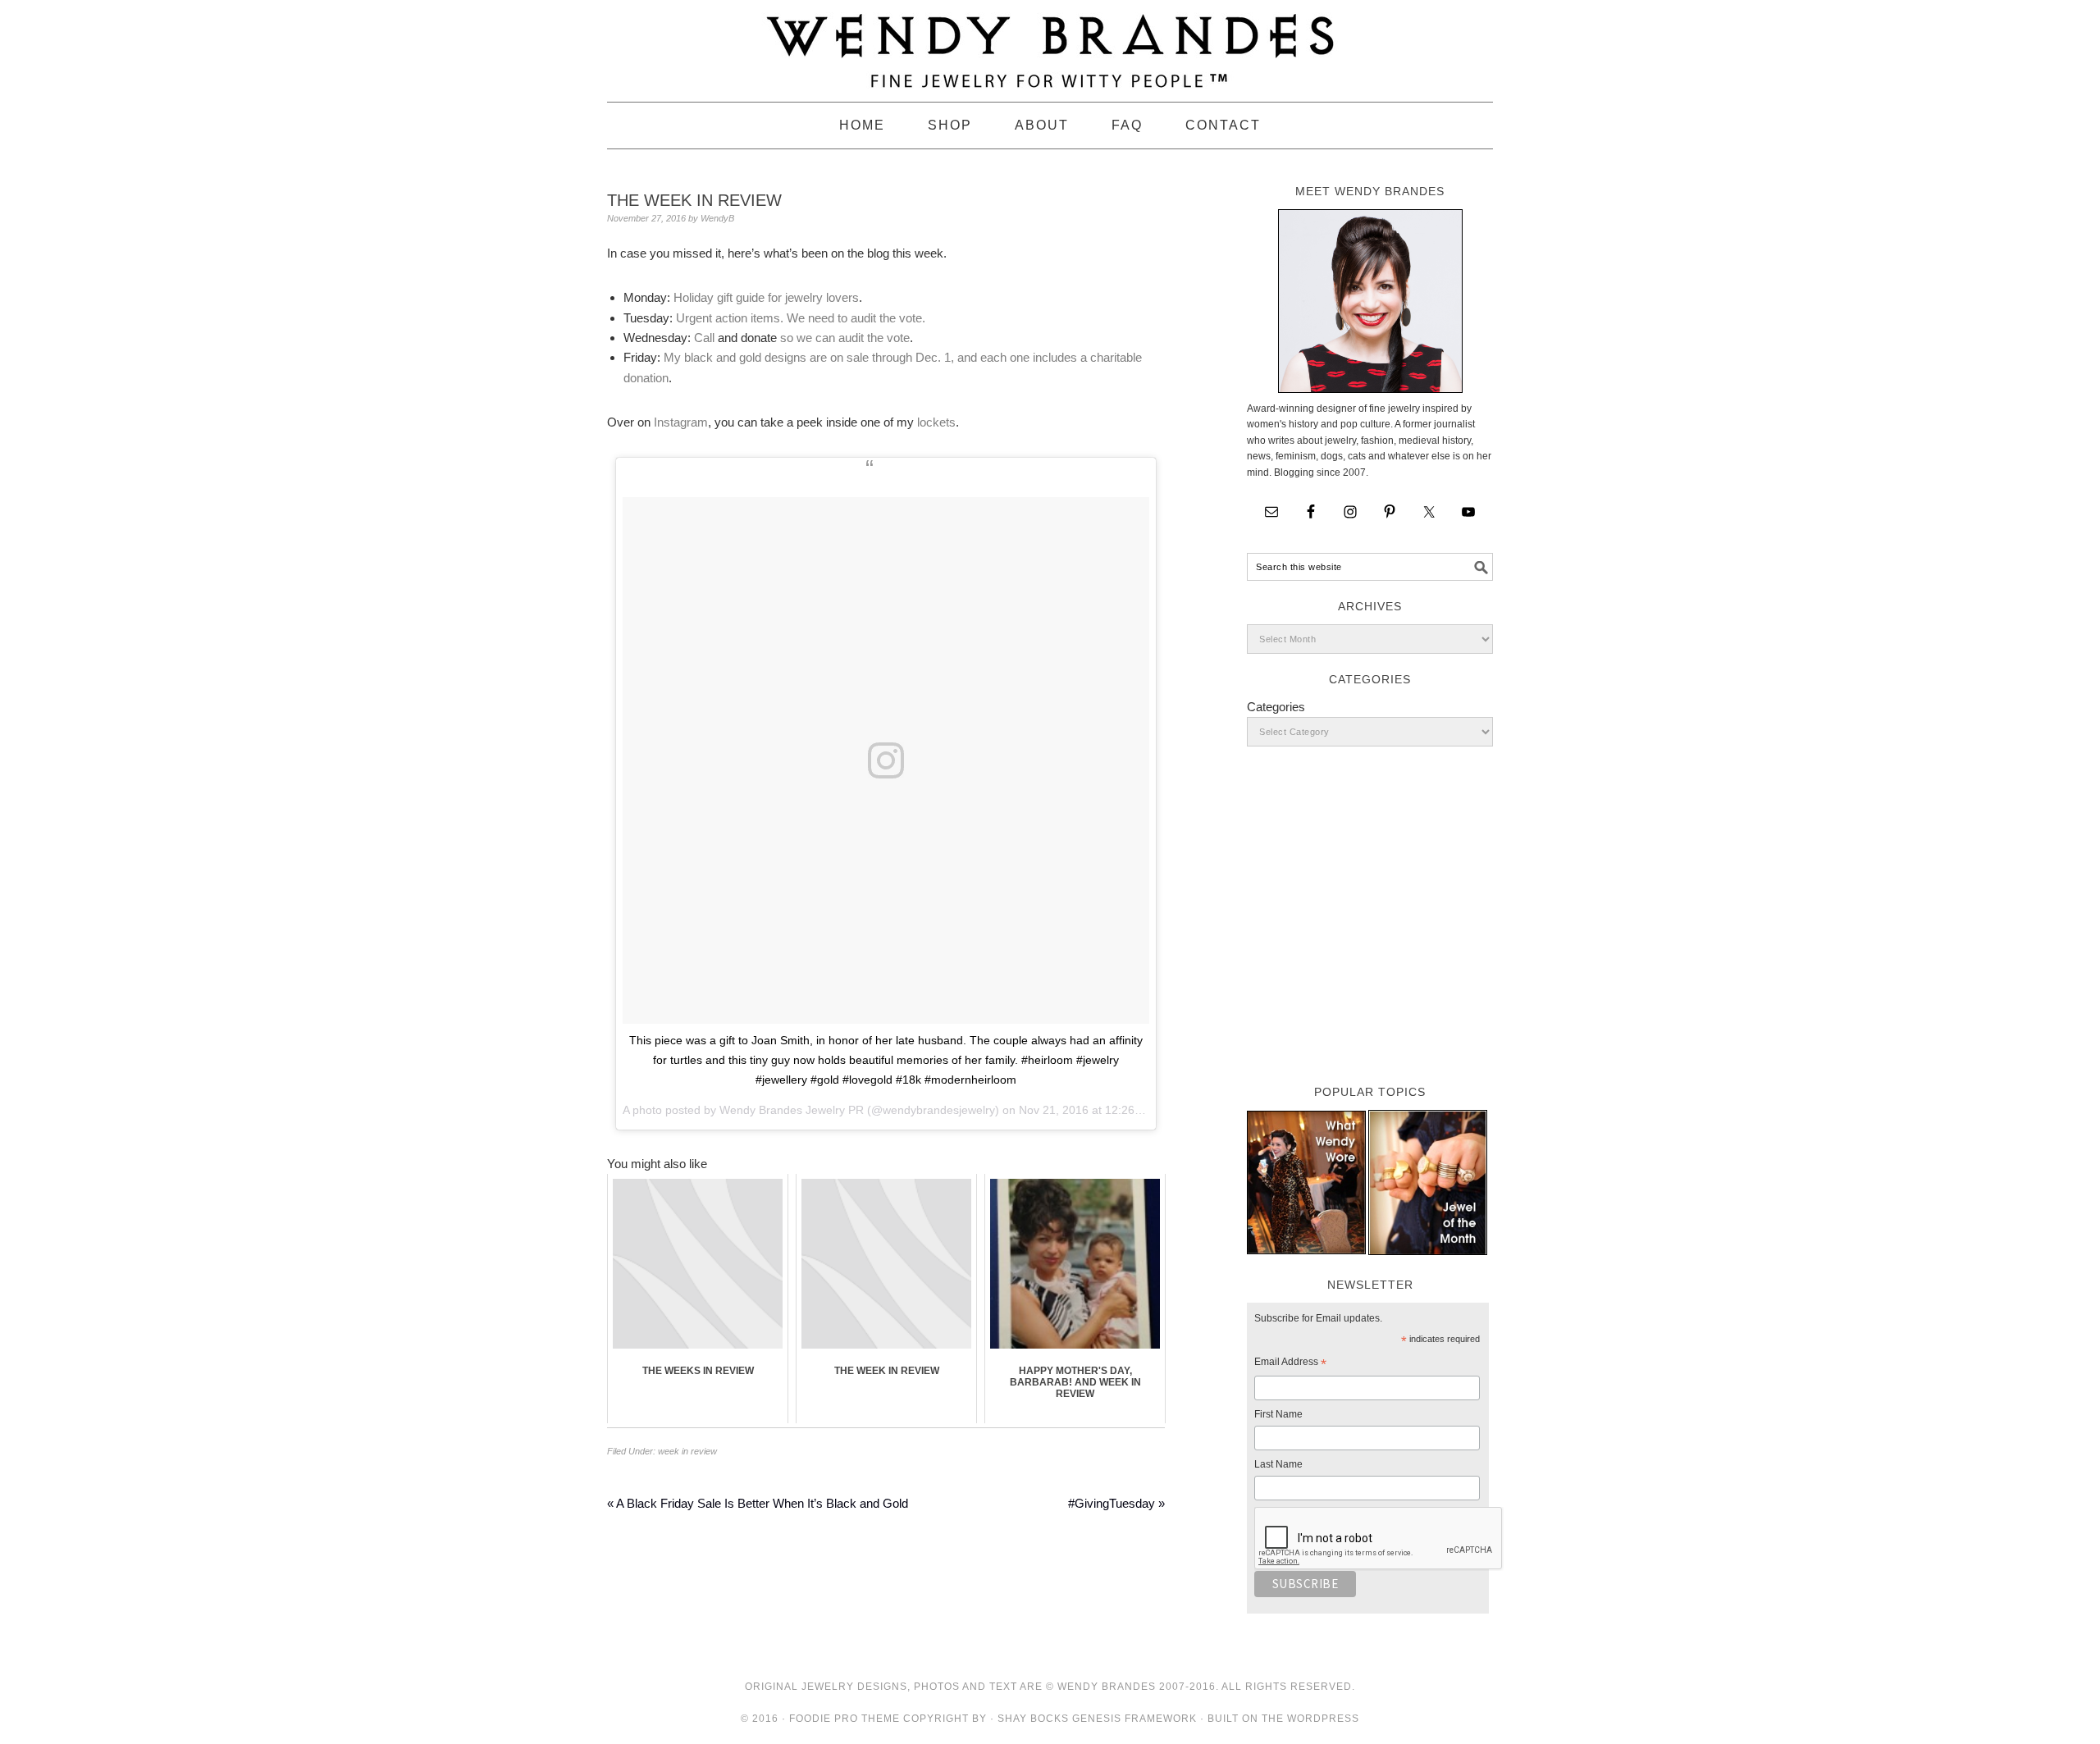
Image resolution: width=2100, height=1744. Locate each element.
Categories (1276, 707)
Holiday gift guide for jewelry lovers (766, 297)
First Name (1278, 1414)
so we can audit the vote (843, 338)
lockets (936, 422)
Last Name (1278, 1464)
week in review (687, 1451)
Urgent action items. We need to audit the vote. (801, 318)
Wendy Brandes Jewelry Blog (1050, 43)
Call (704, 338)
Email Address (1290, 1364)
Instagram (681, 422)
